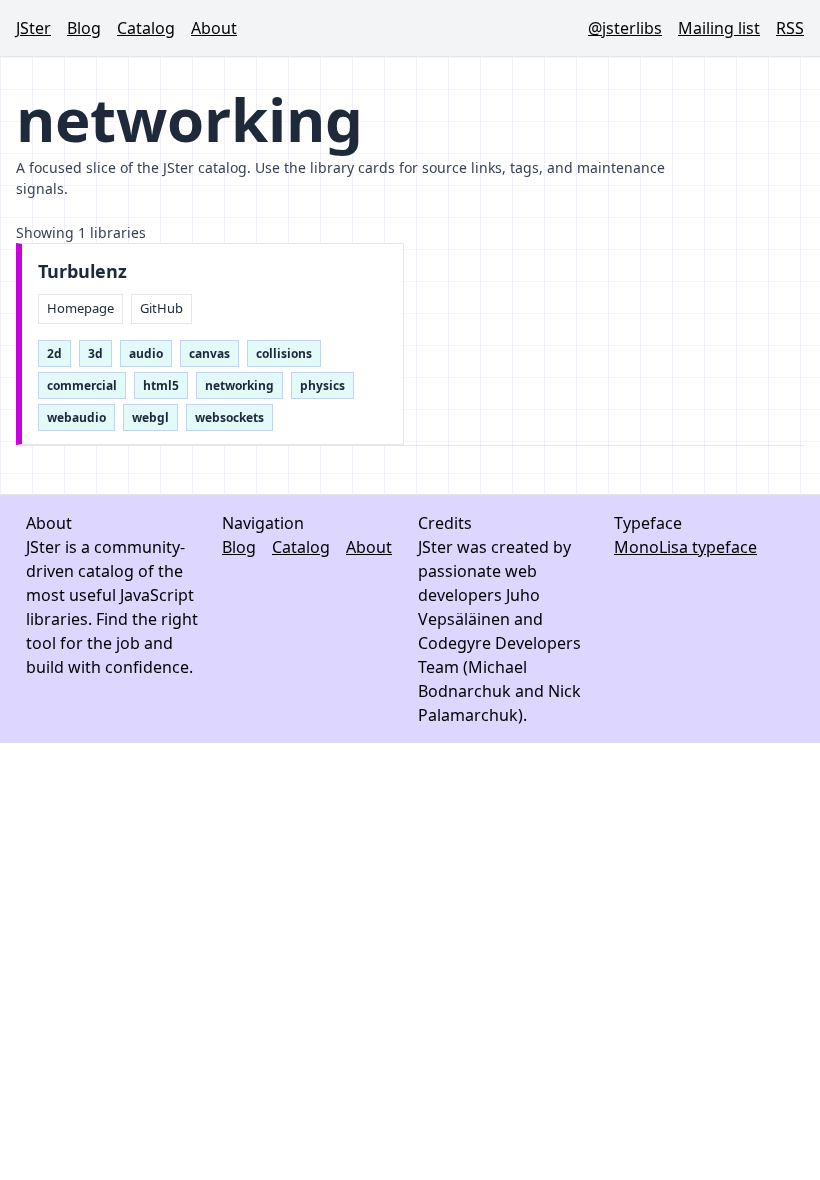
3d (95, 353)
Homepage (80, 308)
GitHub (161, 308)
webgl (150, 417)
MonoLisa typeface (685, 547)
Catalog (146, 28)
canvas (209, 353)
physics (322, 385)
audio (146, 353)
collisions (284, 353)
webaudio (76, 417)
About (214, 28)
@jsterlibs (625, 28)
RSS (790, 28)
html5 (161, 385)
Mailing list (719, 28)
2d (54, 353)
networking (239, 385)
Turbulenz (82, 271)
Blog (84, 28)
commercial (82, 385)
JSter (33, 28)
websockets (229, 417)
